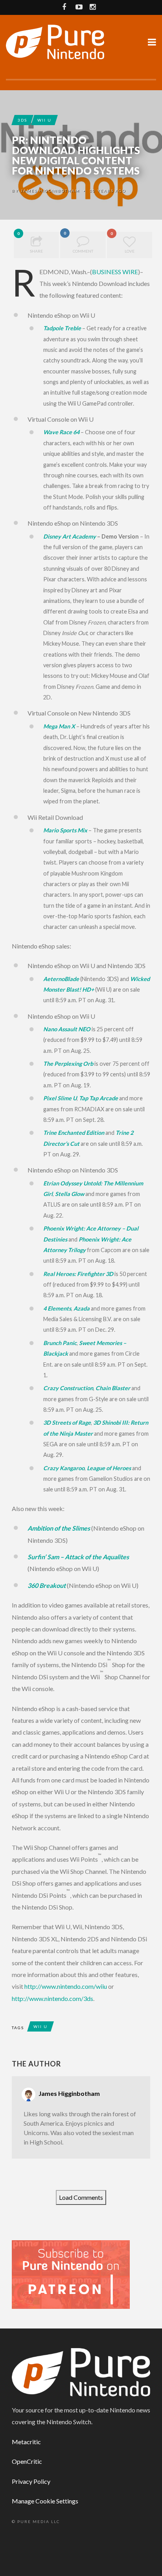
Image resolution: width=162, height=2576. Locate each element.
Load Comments (81, 2197)
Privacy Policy (31, 2481)
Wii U (44, 120)
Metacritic (26, 2442)
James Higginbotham (50, 191)
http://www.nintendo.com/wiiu (66, 1986)
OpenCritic (27, 2461)
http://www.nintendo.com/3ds (52, 1998)
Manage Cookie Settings (45, 2501)
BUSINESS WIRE (115, 272)
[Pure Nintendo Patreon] (71, 2274)
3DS (22, 120)
